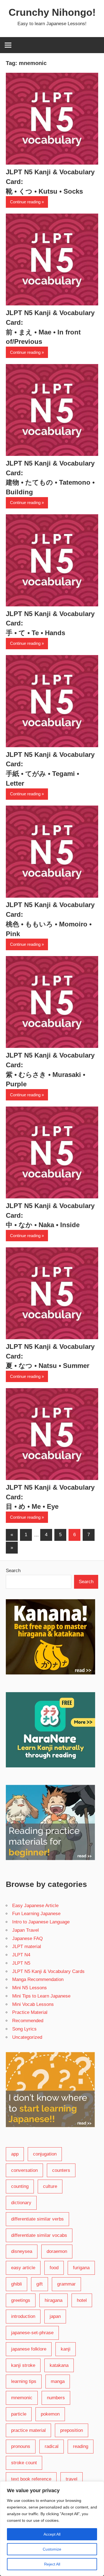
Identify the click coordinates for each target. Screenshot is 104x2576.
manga (58, 2381)
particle (19, 2414)
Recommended (28, 2021)
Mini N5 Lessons (30, 1988)
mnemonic (22, 2398)
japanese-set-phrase (32, 2333)
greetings (21, 2300)
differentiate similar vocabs (39, 2235)
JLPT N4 (21, 1955)
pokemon (50, 2414)
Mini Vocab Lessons (33, 2004)
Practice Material (30, 2012)
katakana (59, 2365)
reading (81, 2446)
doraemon (57, 2251)
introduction (23, 2316)
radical (52, 2446)
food (54, 2268)
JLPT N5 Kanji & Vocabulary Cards (48, 1971)
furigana (81, 2268)
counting (20, 2186)
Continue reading (25, 202)
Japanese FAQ (27, 1939)
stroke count (24, 2463)
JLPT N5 (21, 1963)
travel (72, 2479)
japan (55, 2316)
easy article (23, 2268)
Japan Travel (26, 1930)
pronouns (21, 2446)
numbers (56, 2398)
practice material (28, 2430)
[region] (52, 2529)
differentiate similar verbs (37, 2219)
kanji (66, 2349)
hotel (82, 2300)
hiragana (54, 2300)
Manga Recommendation (38, 1979)
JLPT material (27, 1947)
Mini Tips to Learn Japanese (41, 1996)
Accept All (52, 2534)
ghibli (17, 2284)
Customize (52, 2549)
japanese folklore (29, 2349)
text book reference (31, 2479)
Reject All (52, 2564)
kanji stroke (23, 2365)
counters (61, 2170)
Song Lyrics (24, 2029)
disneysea (22, 2251)
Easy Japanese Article (35, 1906)
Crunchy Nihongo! (52, 12)
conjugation (45, 2154)
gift (40, 2284)
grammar (66, 2284)
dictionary (21, 2203)
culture (50, 2186)
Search (13, 1571)
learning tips (24, 2381)
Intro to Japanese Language (41, 1922)
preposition (72, 2430)
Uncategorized (27, 2037)
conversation (24, 2170)
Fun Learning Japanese (36, 1914)
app (15, 2154)
